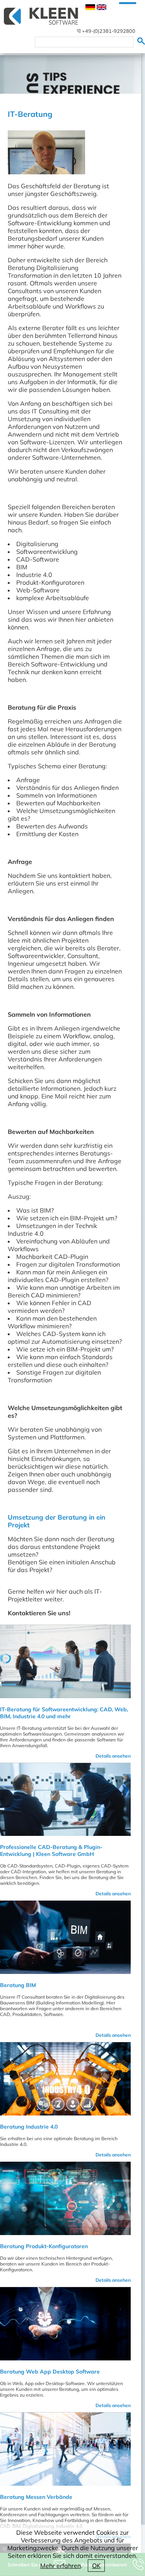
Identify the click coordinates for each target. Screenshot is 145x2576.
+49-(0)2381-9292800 (109, 31)
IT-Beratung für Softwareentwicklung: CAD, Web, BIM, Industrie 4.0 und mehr (64, 1713)
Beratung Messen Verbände (36, 2497)
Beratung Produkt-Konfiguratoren (44, 2246)
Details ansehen (113, 1756)
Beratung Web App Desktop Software (50, 2372)
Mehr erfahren (61, 2566)
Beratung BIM (18, 1985)
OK (96, 2566)
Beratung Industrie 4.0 (29, 2127)
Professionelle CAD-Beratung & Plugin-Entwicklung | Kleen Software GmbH (51, 1851)
